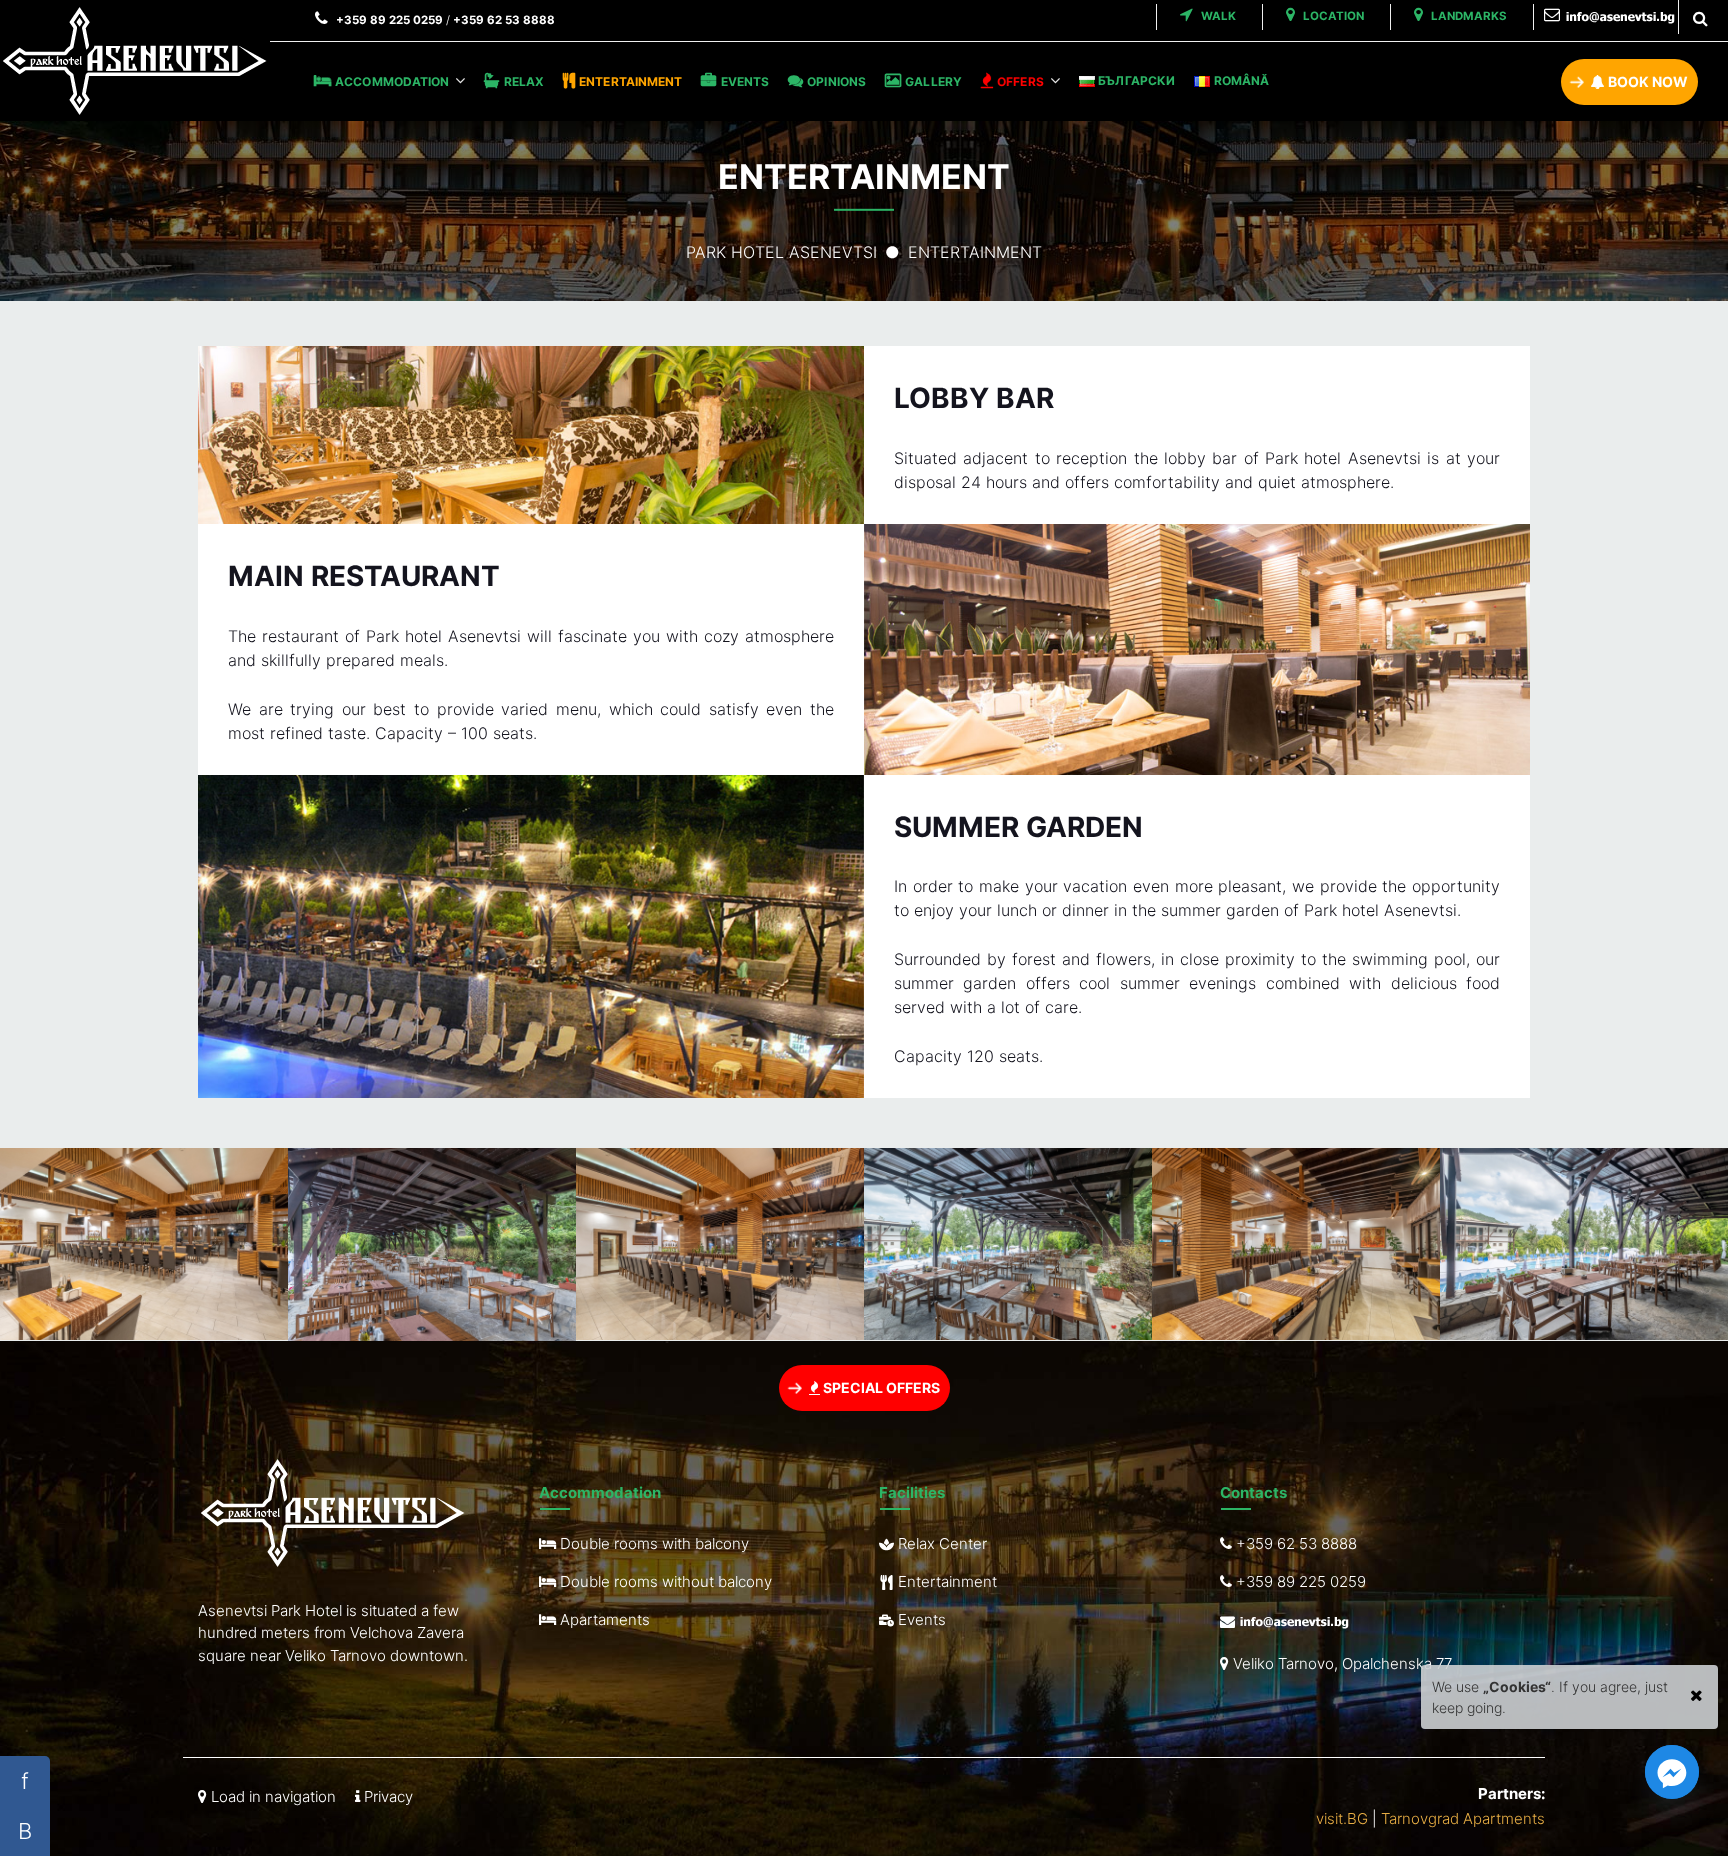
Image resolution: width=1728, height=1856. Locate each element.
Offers (1020, 81)
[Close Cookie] (1696, 1691)
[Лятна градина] (432, 1244)
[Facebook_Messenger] (1672, 1772)
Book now (1646, 81)
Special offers (880, 1387)
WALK (1217, 16)
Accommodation (392, 81)
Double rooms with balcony (652, 1543)
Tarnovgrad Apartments (1463, 1818)
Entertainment (630, 81)
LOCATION (1332, 16)
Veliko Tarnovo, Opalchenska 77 (1340, 1663)
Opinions (836, 81)
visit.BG (1342, 1818)
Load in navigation (271, 1796)
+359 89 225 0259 (389, 20)
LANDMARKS (1467, 16)
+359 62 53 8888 (504, 20)
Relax (524, 81)
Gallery (933, 81)
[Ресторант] (144, 1244)
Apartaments (603, 1619)
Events (745, 81)
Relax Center (940, 1543)
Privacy (386, 1796)
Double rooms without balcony (664, 1581)
